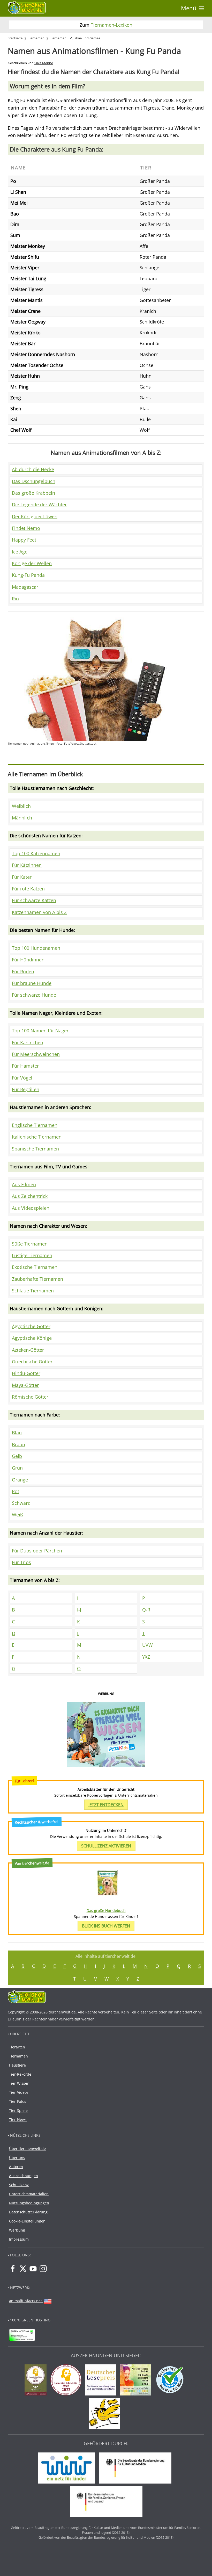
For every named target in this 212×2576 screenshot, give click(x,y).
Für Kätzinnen (27, 865)
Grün (17, 1468)
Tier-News (18, 2120)
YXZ (146, 1657)
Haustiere (17, 2065)
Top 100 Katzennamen (36, 853)
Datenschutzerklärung (28, 2212)
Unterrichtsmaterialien (29, 2194)
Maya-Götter (25, 1385)
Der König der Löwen (35, 516)
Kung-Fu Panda (28, 575)
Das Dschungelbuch (34, 481)
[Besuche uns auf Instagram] (43, 2269)
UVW (147, 1645)
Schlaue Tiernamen (33, 1291)
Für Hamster (25, 1066)
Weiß (17, 1515)
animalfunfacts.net (25, 2301)
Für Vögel (22, 1078)
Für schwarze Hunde (34, 995)
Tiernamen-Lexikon (112, 25)
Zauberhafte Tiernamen (37, 1279)
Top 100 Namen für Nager (40, 1031)
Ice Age (20, 552)
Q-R (146, 1610)
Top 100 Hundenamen (36, 948)
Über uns (17, 2158)
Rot (16, 1491)
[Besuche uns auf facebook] (13, 2269)
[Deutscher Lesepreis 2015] (102, 2381)
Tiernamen (18, 2056)
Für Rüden (23, 972)
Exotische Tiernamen (35, 1267)
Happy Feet (24, 540)
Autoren (16, 2167)
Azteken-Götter (28, 1350)
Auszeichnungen (24, 2176)
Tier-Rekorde (20, 2074)
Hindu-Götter (26, 1373)
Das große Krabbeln (33, 493)
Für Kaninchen (28, 1042)
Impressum (19, 2239)
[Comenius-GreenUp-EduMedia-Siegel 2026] (37, 2381)
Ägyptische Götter (31, 1326)
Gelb (17, 1456)
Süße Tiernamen (30, 1244)
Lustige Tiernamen (32, 1255)
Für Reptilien (26, 1089)
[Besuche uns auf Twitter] (23, 2269)
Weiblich (21, 806)
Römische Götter (30, 1397)
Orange (20, 1480)
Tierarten (17, 2047)
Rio (15, 599)
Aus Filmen (24, 1184)
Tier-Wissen (19, 2083)
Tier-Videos (19, 2092)
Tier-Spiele (18, 2110)
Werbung (17, 2230)
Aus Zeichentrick (30, 1196)
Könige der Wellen (32, 563)
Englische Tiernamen (35, 1125)
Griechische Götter (32, 1362)
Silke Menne (44, 63)
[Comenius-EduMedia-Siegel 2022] (67, 2381)
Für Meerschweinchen (36, 1054)
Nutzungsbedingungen (29, 2203)
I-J (79, 1610)
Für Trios (21, 1562)
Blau (17, 1433)
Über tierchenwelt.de (27, 2149)
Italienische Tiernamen (37, 1137)
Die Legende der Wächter (39, 505)
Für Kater (22, 877)
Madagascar (25, 587)
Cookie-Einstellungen (27, 2221)
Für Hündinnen (28, 960)
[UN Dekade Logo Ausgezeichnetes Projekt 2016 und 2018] (137, 2381)
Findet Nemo (26, 528)
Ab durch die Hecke (33, 469)
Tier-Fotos (18, 2101)
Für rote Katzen (28, 889)
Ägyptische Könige (32, 1338)
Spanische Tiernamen (35, 1149)
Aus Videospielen (31, 1208)
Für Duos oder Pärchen (37, 1551)
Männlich (22, 818)
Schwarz (21, 1503)
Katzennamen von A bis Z (39, 912)
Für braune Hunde (32, 983)
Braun (18, 1444)
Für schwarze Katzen (34, 900)
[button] (193, 8)
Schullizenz (19, 2185)
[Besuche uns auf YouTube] (33, 2269)
